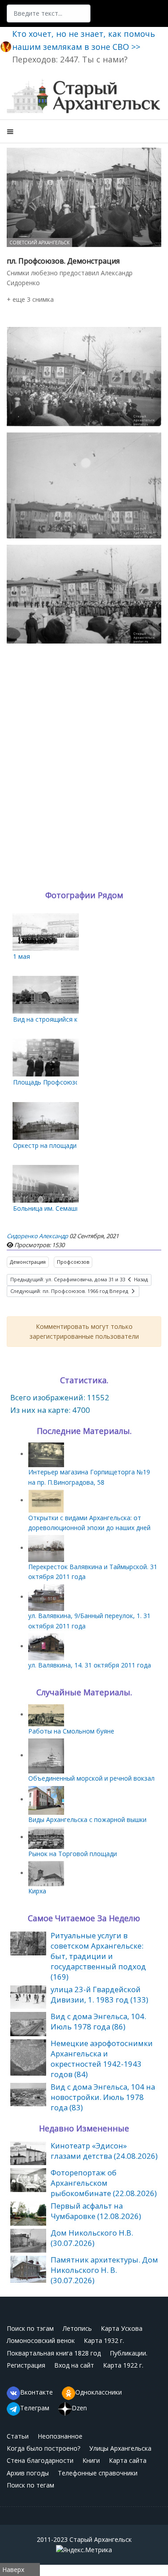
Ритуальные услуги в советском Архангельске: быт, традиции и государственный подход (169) (98, 1956)
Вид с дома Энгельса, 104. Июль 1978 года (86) (98, 2021)
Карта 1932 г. (104, 2340)
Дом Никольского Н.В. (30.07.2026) (92, 2238)
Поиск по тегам (30, 2485)
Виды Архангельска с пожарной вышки (87, 1820)
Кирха (37, 1891)
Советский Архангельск (39, 243)
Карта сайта (128, 2460)
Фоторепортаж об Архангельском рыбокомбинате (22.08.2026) (104, 2183)
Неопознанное (60, 2436)
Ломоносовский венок (41, 2340)
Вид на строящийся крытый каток (65, 1019)
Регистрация (26, 2365)
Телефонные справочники (98, 2473)
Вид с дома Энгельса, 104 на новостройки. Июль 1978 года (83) (103, 2097)
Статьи (18, 2436)
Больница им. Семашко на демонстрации (75, 1208)
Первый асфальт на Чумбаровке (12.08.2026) (96, 2211)
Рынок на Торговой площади (73, 1854)
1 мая (22, 956)
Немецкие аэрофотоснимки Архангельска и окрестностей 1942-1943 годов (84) (102, 2059)
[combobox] (49, 13)
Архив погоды (28, 2473)
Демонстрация (28, 1262)
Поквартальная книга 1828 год (54, 2353)
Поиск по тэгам (30, 2328)
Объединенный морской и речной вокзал (91, 1778)
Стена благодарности (40, 2460)
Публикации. (129, 2353)
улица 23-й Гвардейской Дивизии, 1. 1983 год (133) (99, 1994)
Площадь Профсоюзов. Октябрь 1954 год (77, 1082)
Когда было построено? (43, 2448)
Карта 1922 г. (123, 2365)
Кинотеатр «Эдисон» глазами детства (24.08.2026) (104, 2151)
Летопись (77, 2328)
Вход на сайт (74, 2365)
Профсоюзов (73, 1262)
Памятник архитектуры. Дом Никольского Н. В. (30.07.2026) (104, 2270)
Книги (91, 2460)
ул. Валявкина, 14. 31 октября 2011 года (90, 1665)
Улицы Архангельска (120, 2448)
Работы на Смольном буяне (71, 1731)
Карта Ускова (122, 2328)
